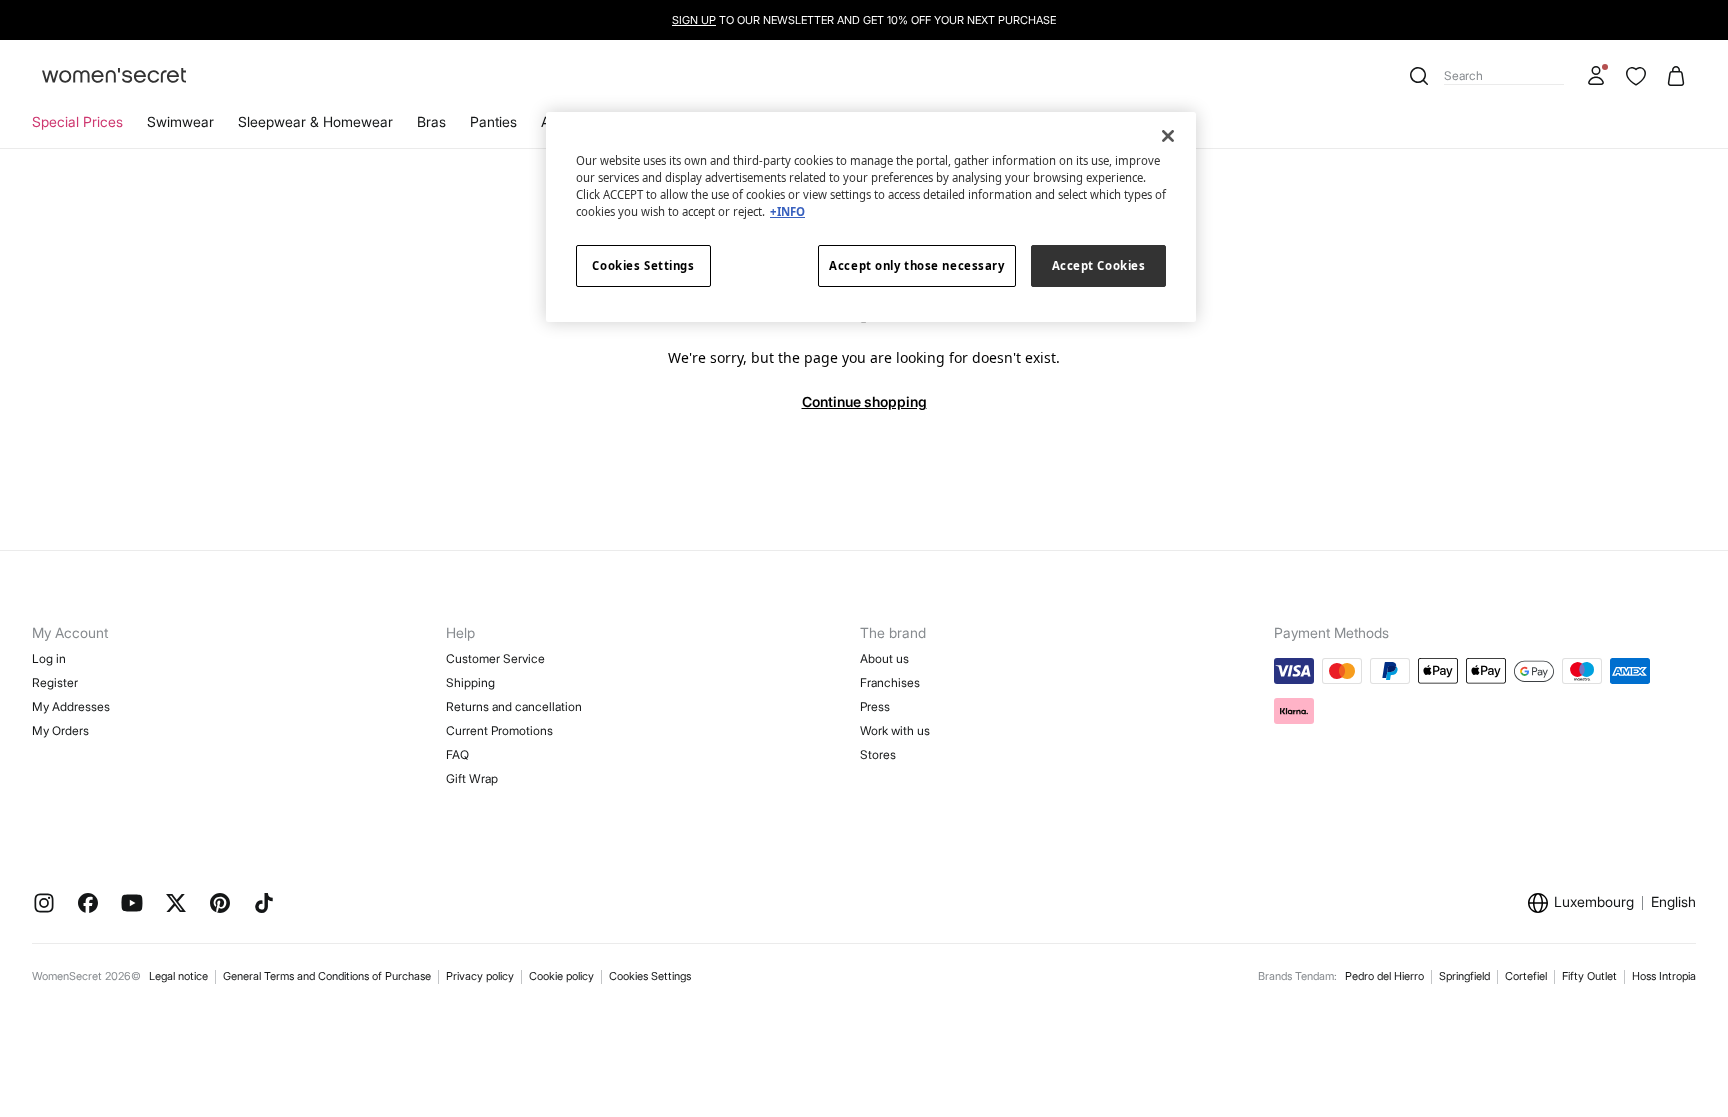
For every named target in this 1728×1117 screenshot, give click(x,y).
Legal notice (178, 976)
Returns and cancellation (514, 706)
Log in (49, 658)
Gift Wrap (472, 778)
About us (884, 658)
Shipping (470, 682)
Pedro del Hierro (1384, 976)
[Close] (1168, 136)
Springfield (1464, 976)
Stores (878, 754)
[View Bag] (1676, 76)
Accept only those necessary (916, 265)
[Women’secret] (114, 76)
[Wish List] (1636, 76)
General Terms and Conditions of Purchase (327, 976)
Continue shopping (864, 401)
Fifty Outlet (1589, 976)
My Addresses (71, 706)
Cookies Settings (650, 976)
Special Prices (77, 121)
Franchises (890, 682)
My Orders (60, 730)
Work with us (895, 730)
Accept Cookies (1099, 265)
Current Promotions (499, 730)
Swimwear (180, 121)
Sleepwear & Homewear (315, 121)
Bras (431, 121)
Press (875, 706)
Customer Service (495, 658)
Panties (493, 121)
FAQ (457, 754)
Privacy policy (480, 976)
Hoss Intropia (1664, 976)
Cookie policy (561, 976)
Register (55, 682)
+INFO (787, 211)
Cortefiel (1526, 976)
